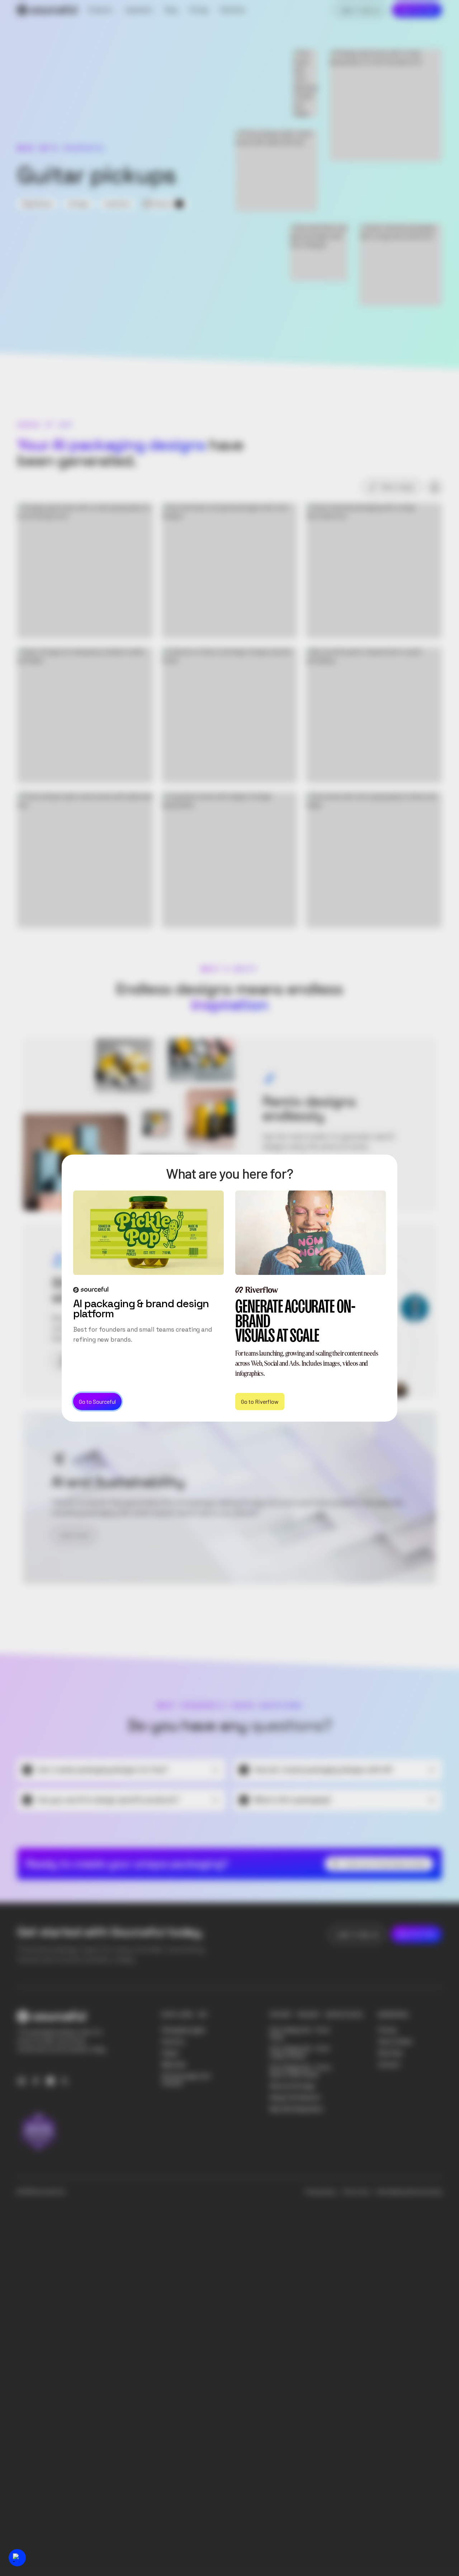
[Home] (47, 10)
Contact (389, 2064)
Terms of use (356, 2192)
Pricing (387, 2030)
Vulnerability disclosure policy (409, 2192)
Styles (170, 2053)
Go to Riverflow (260, 1401)
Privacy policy (321, 2192)
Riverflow (391, 2053)
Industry (173, 2041)
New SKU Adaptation (297, 2109)
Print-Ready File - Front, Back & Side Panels (301, 2071)
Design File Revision (295, 2097)
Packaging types (184, 2030)
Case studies (395, 2041)
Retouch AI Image (292, 2086)
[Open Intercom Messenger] (17, 2558)
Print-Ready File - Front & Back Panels (300, 2052)
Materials (174, 2064)
